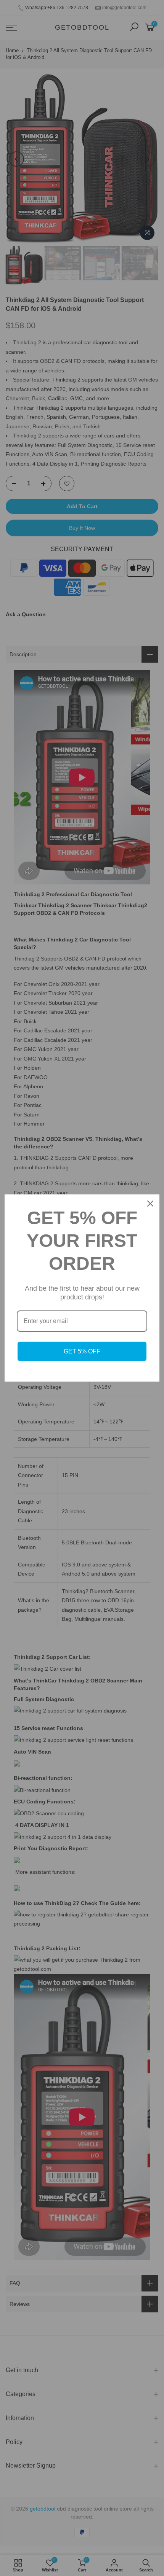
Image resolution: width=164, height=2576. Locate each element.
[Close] (150, 1204)
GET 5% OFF (82, 1351)
